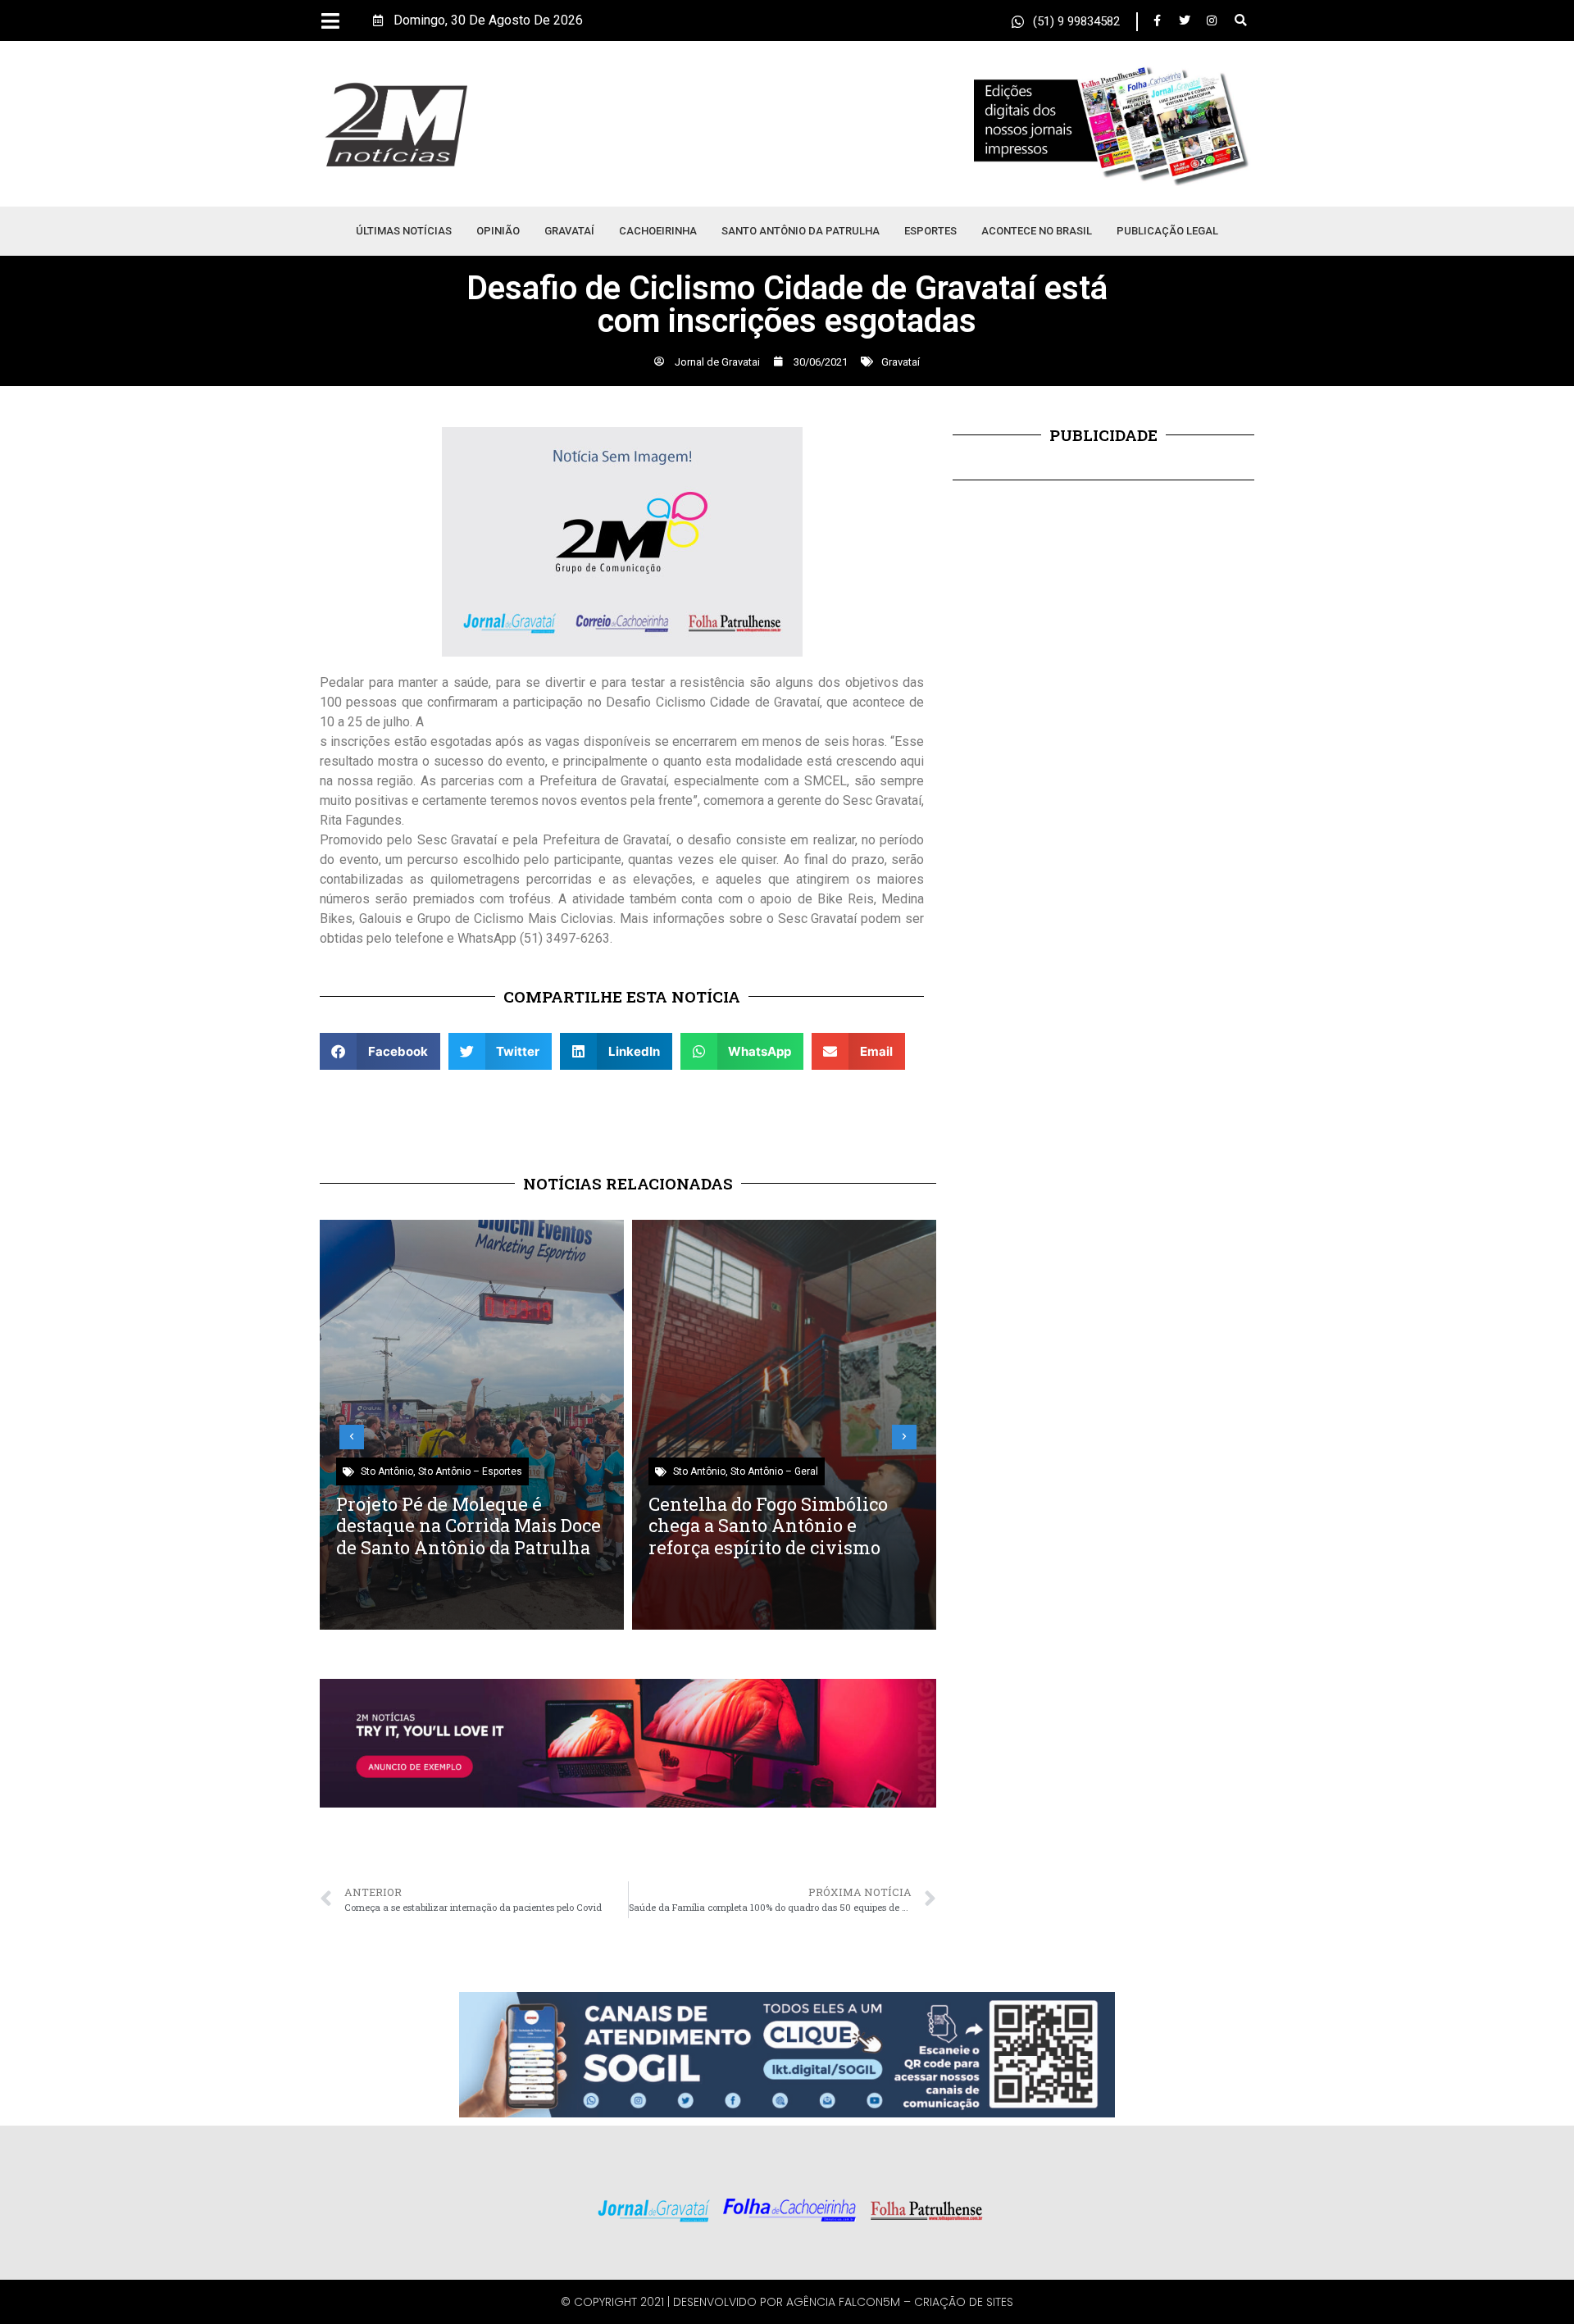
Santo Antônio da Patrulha (801, 231)
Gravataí (569, 231)
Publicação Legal (1167, 231)
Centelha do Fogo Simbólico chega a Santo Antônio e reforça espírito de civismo (768, 1526)
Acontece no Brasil (1037, 231)
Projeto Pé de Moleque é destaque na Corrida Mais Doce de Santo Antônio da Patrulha (469, 1526)
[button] (1241, 21)
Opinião (498, 231)
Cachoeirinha (658, 231)
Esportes (930, 231)
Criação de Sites (964, 2302)
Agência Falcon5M (843, 2302)
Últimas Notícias (404, 231)
